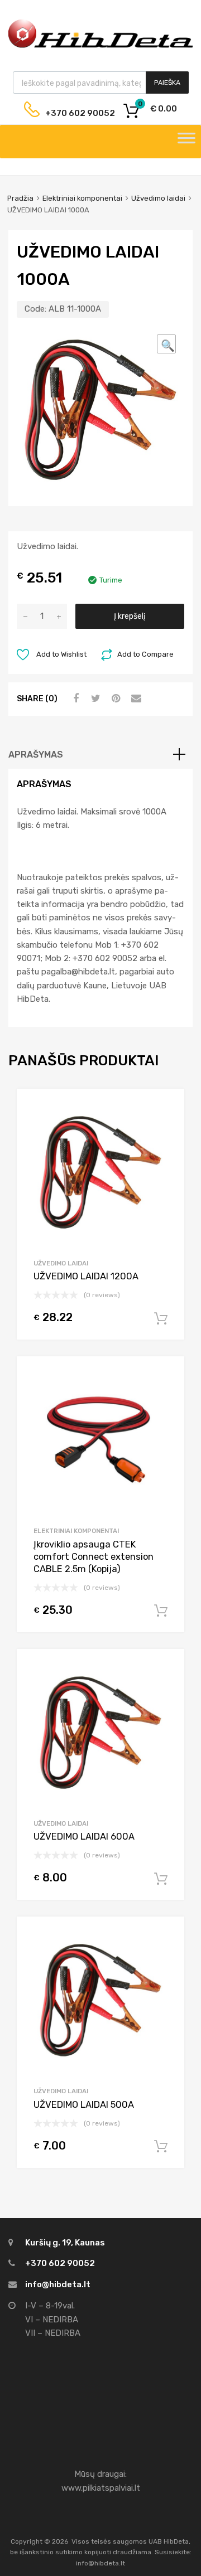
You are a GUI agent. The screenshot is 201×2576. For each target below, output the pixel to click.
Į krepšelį (130, 616)
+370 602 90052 (71, 113)
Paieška (167, 83)
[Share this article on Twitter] (94, 698)
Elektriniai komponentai (82, 198)
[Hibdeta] (100, 46)
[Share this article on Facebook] (74, 698)
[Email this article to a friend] (135, 698)
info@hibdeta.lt (58, 2284)
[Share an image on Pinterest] (114, 698)
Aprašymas (36, 755)
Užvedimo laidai (158, 198)
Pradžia (20, 198)
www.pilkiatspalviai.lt (101, 2488)
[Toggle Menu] (186, 142)
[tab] (100, 755)
